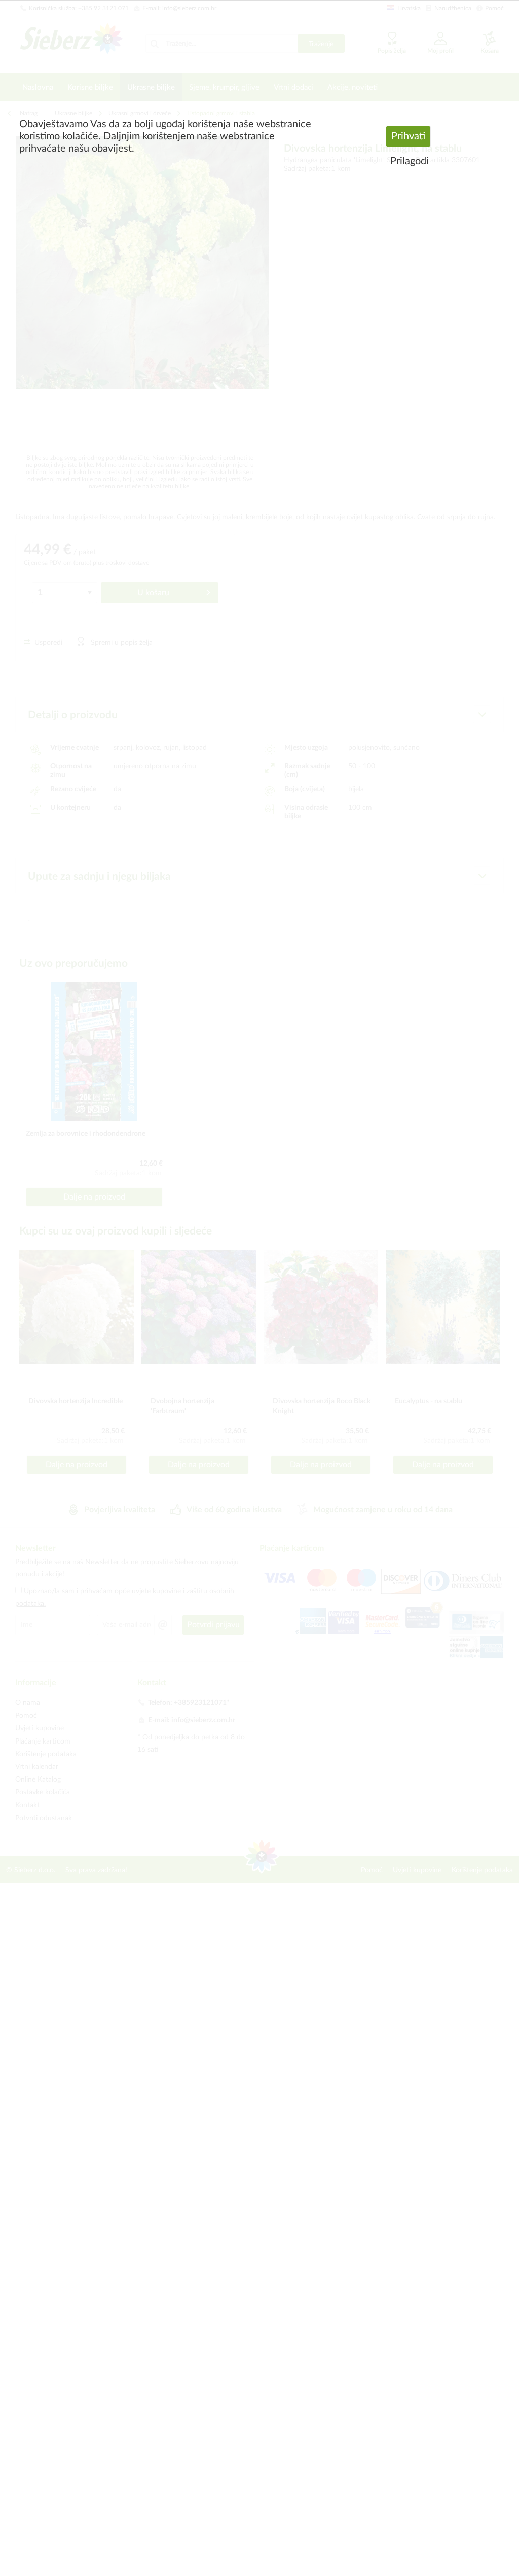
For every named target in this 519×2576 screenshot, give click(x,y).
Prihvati (408, 136)
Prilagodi (410, 161)
